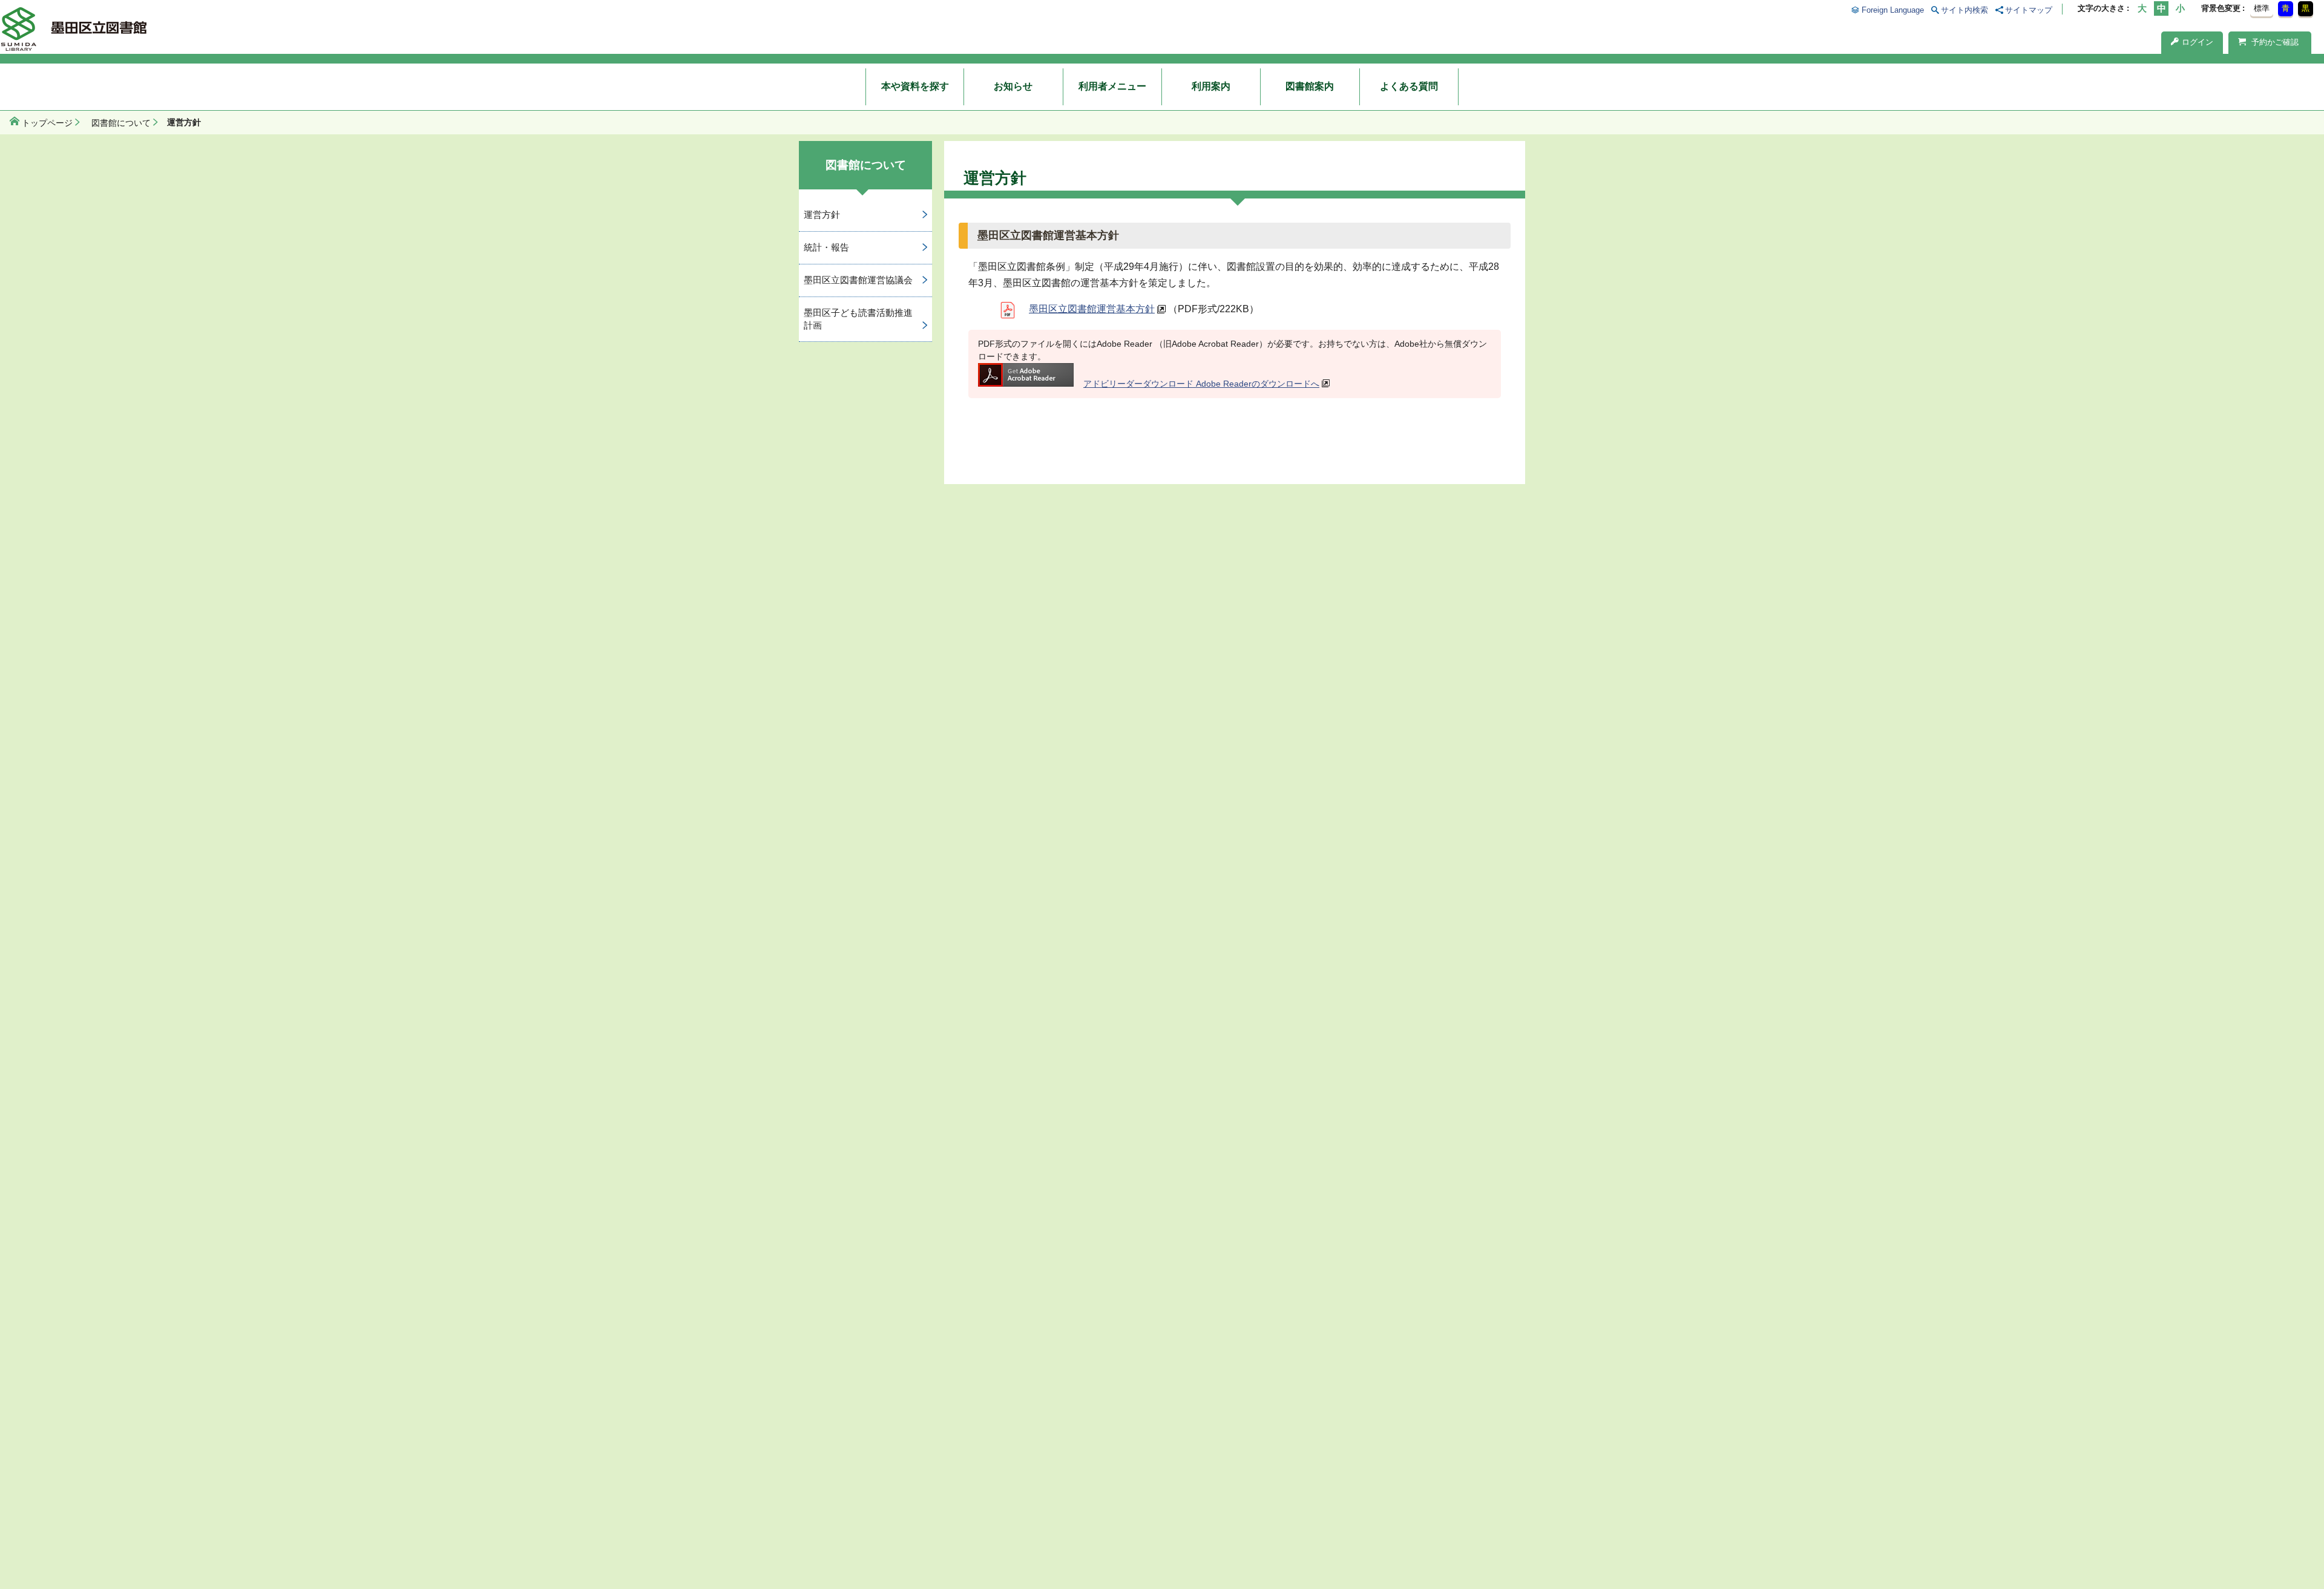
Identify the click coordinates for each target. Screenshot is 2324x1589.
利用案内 (1211, 86)
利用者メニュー (1112, 86)
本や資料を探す (915, 86)
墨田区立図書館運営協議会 (858, 280)
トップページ (47, 123)
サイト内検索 (1965, 10)
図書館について (121, 123)
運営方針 (822, 215)
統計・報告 (826, 247)
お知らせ (1013, 86)
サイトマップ (2029, 10)
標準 (2262, 8)
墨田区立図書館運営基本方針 (1092, 309)
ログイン (2198, 42)
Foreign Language (1892, 10)
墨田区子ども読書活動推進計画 (858, 319)
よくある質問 (1409, 86)
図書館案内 (1310, 86)
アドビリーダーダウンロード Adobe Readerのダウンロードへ (1201, 384)
